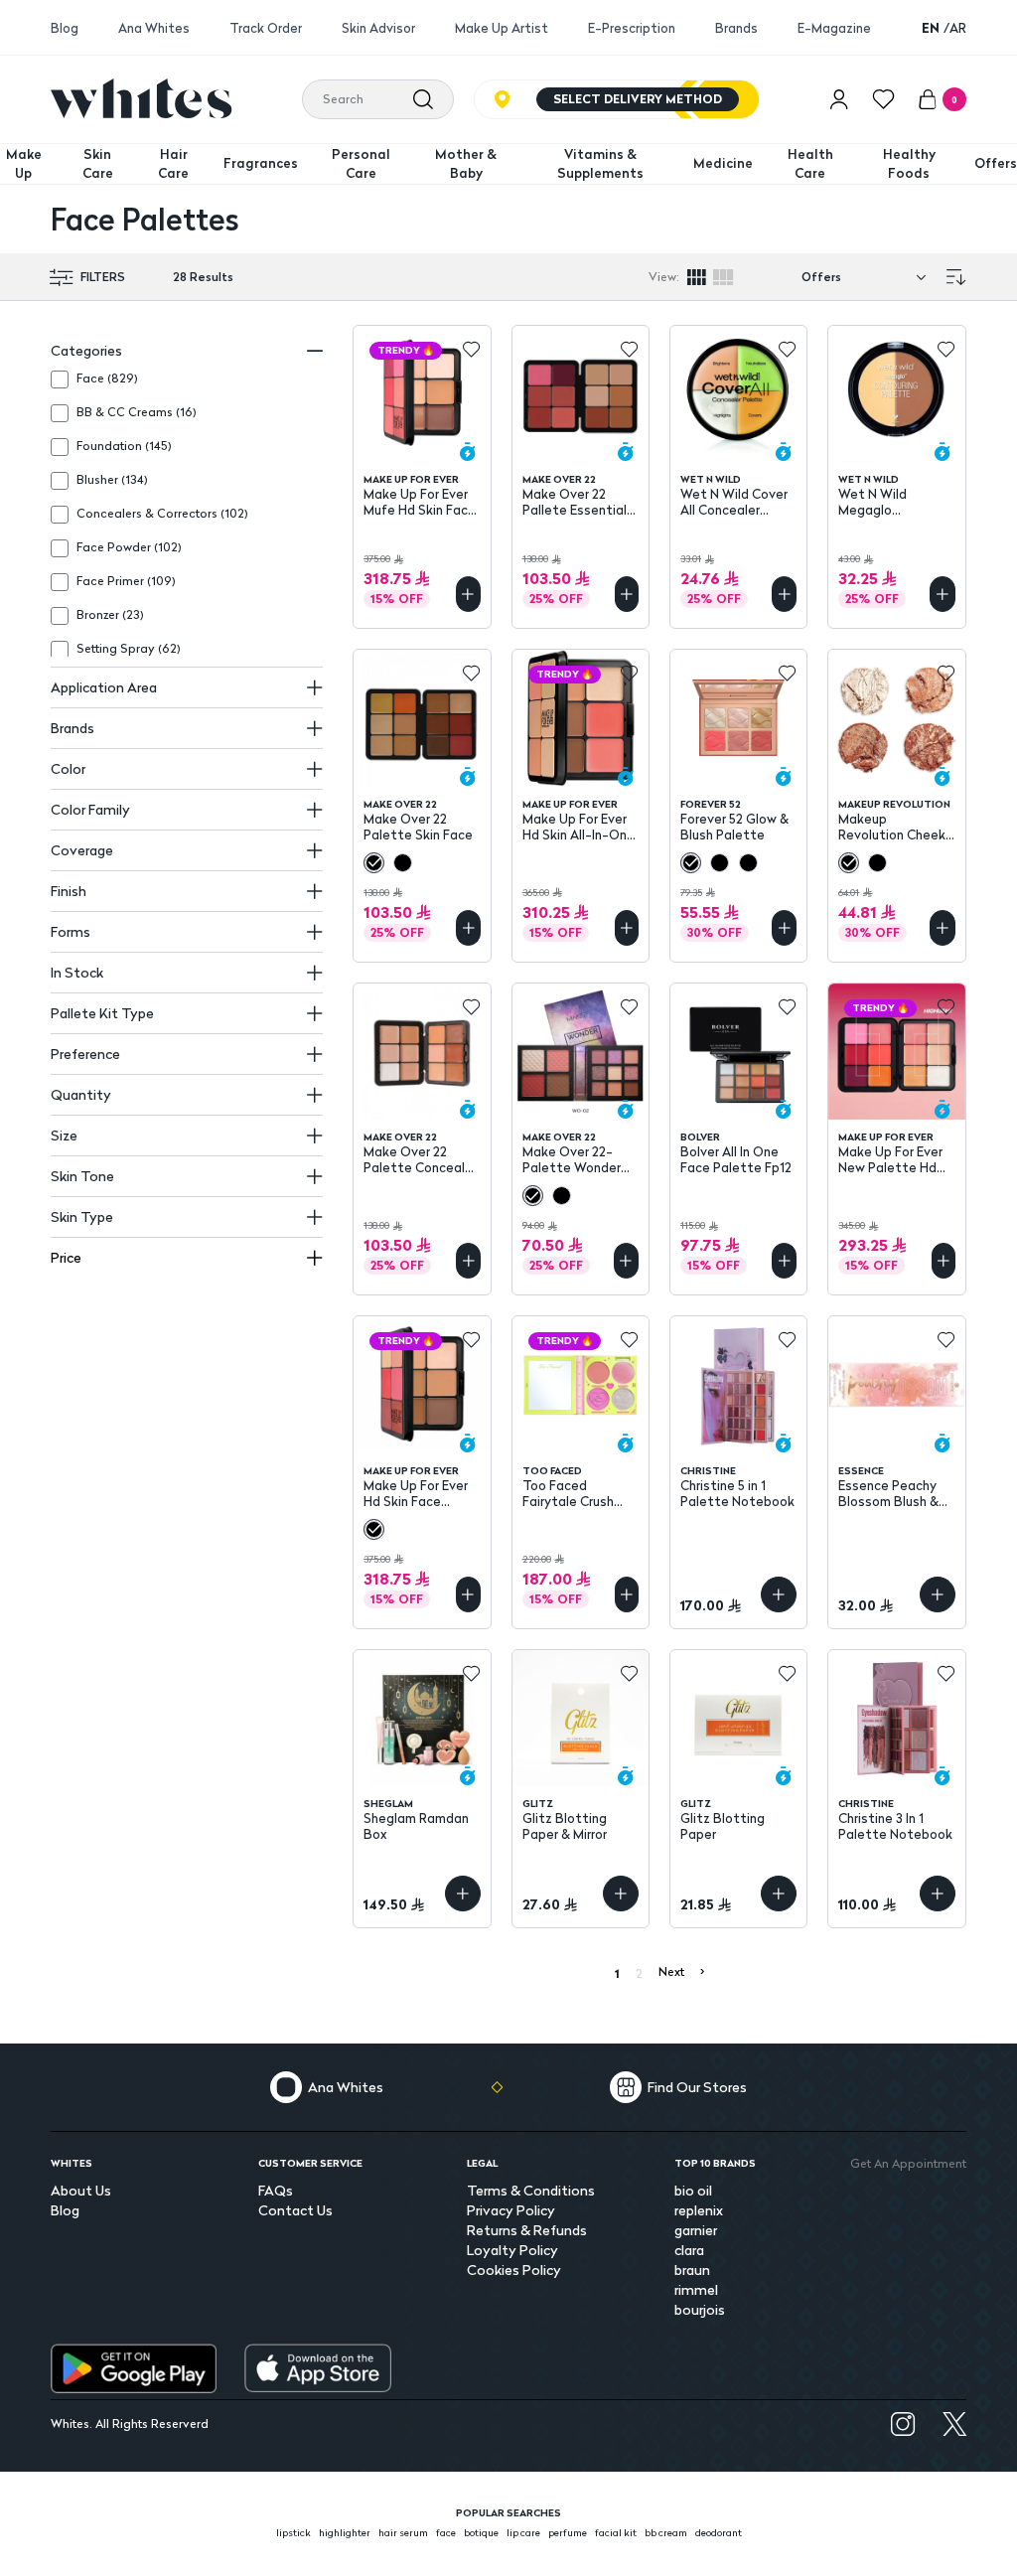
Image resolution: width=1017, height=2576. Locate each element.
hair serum (403, 2532)
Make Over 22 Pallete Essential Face (575, 502)
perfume (568, 2532)
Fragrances (261, 163)
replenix (699, 2210)
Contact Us (295, 2210)
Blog (65, 28)
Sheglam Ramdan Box (416, 1826)
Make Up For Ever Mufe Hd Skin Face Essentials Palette (421, 502)
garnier (696, 2230)
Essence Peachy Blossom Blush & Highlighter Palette (888, 1493)
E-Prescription (632, 28)
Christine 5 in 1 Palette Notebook (737, 1493)
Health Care (810, 164)
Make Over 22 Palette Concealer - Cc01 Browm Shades (420, 1159)
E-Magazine (834, 28)
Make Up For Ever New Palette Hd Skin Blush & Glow (891, 1159)
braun (692, 2270)
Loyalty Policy (512, 2250)
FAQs (276, 2190)
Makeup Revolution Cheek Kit (892, 827)
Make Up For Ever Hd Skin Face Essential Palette (418, 1493)
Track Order (266, 28)
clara (689, 2250)
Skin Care (98, 164)
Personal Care (361, 164)
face (446, 2532)
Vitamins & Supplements (600, 164)
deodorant (719, 2532)
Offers (996, 163)
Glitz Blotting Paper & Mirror (565, 1826)
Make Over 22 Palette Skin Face (418, 827)
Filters (103, 277)
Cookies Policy (514, 2270)
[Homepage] (142, 98)
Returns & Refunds (527, 2230)
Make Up (24, 164)
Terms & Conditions (531, 2190)
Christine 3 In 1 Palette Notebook (895, 1826)
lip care (523, 2532)
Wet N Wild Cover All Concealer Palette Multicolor (736, 502)
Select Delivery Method (638, 99)
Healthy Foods (909, 164)
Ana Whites (154, 28)
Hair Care (173, 164)
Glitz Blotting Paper (723, 1826)
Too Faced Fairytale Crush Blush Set (568, 1493)
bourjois (700, 2309)
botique (481, 2532)
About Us (81, 2190)
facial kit (616, 2532)
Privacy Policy (511, 2210)
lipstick (293, 2532)
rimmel (696, 2289)
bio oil (693, 2190)
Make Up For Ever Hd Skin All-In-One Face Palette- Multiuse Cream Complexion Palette (579, 827)
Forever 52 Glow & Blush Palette (734, 827)
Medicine (723, 163)
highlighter (345, 2532)
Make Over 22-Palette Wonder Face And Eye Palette (572, 1159)
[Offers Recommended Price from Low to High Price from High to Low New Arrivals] (868, 277)
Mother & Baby (466, 164)
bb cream (666, 2532)
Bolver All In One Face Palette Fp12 (736, 1159)
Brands (736, 28)
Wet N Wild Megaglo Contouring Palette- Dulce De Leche (895, 502)
